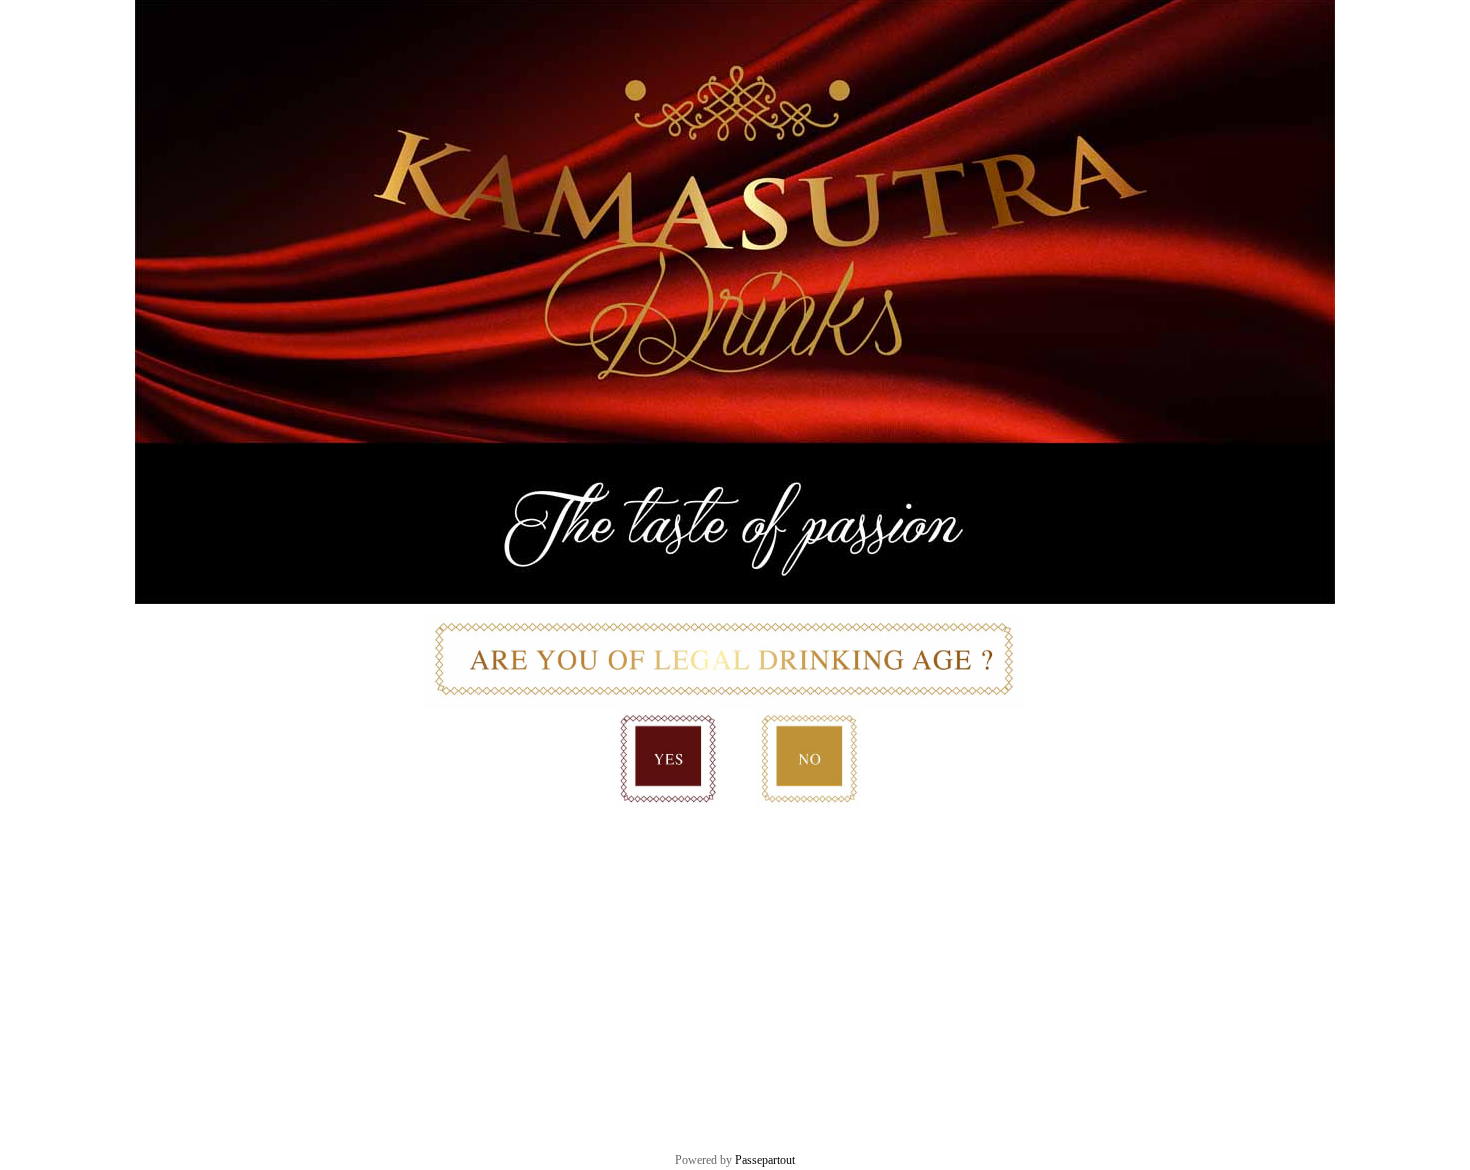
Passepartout (765, 1160)
